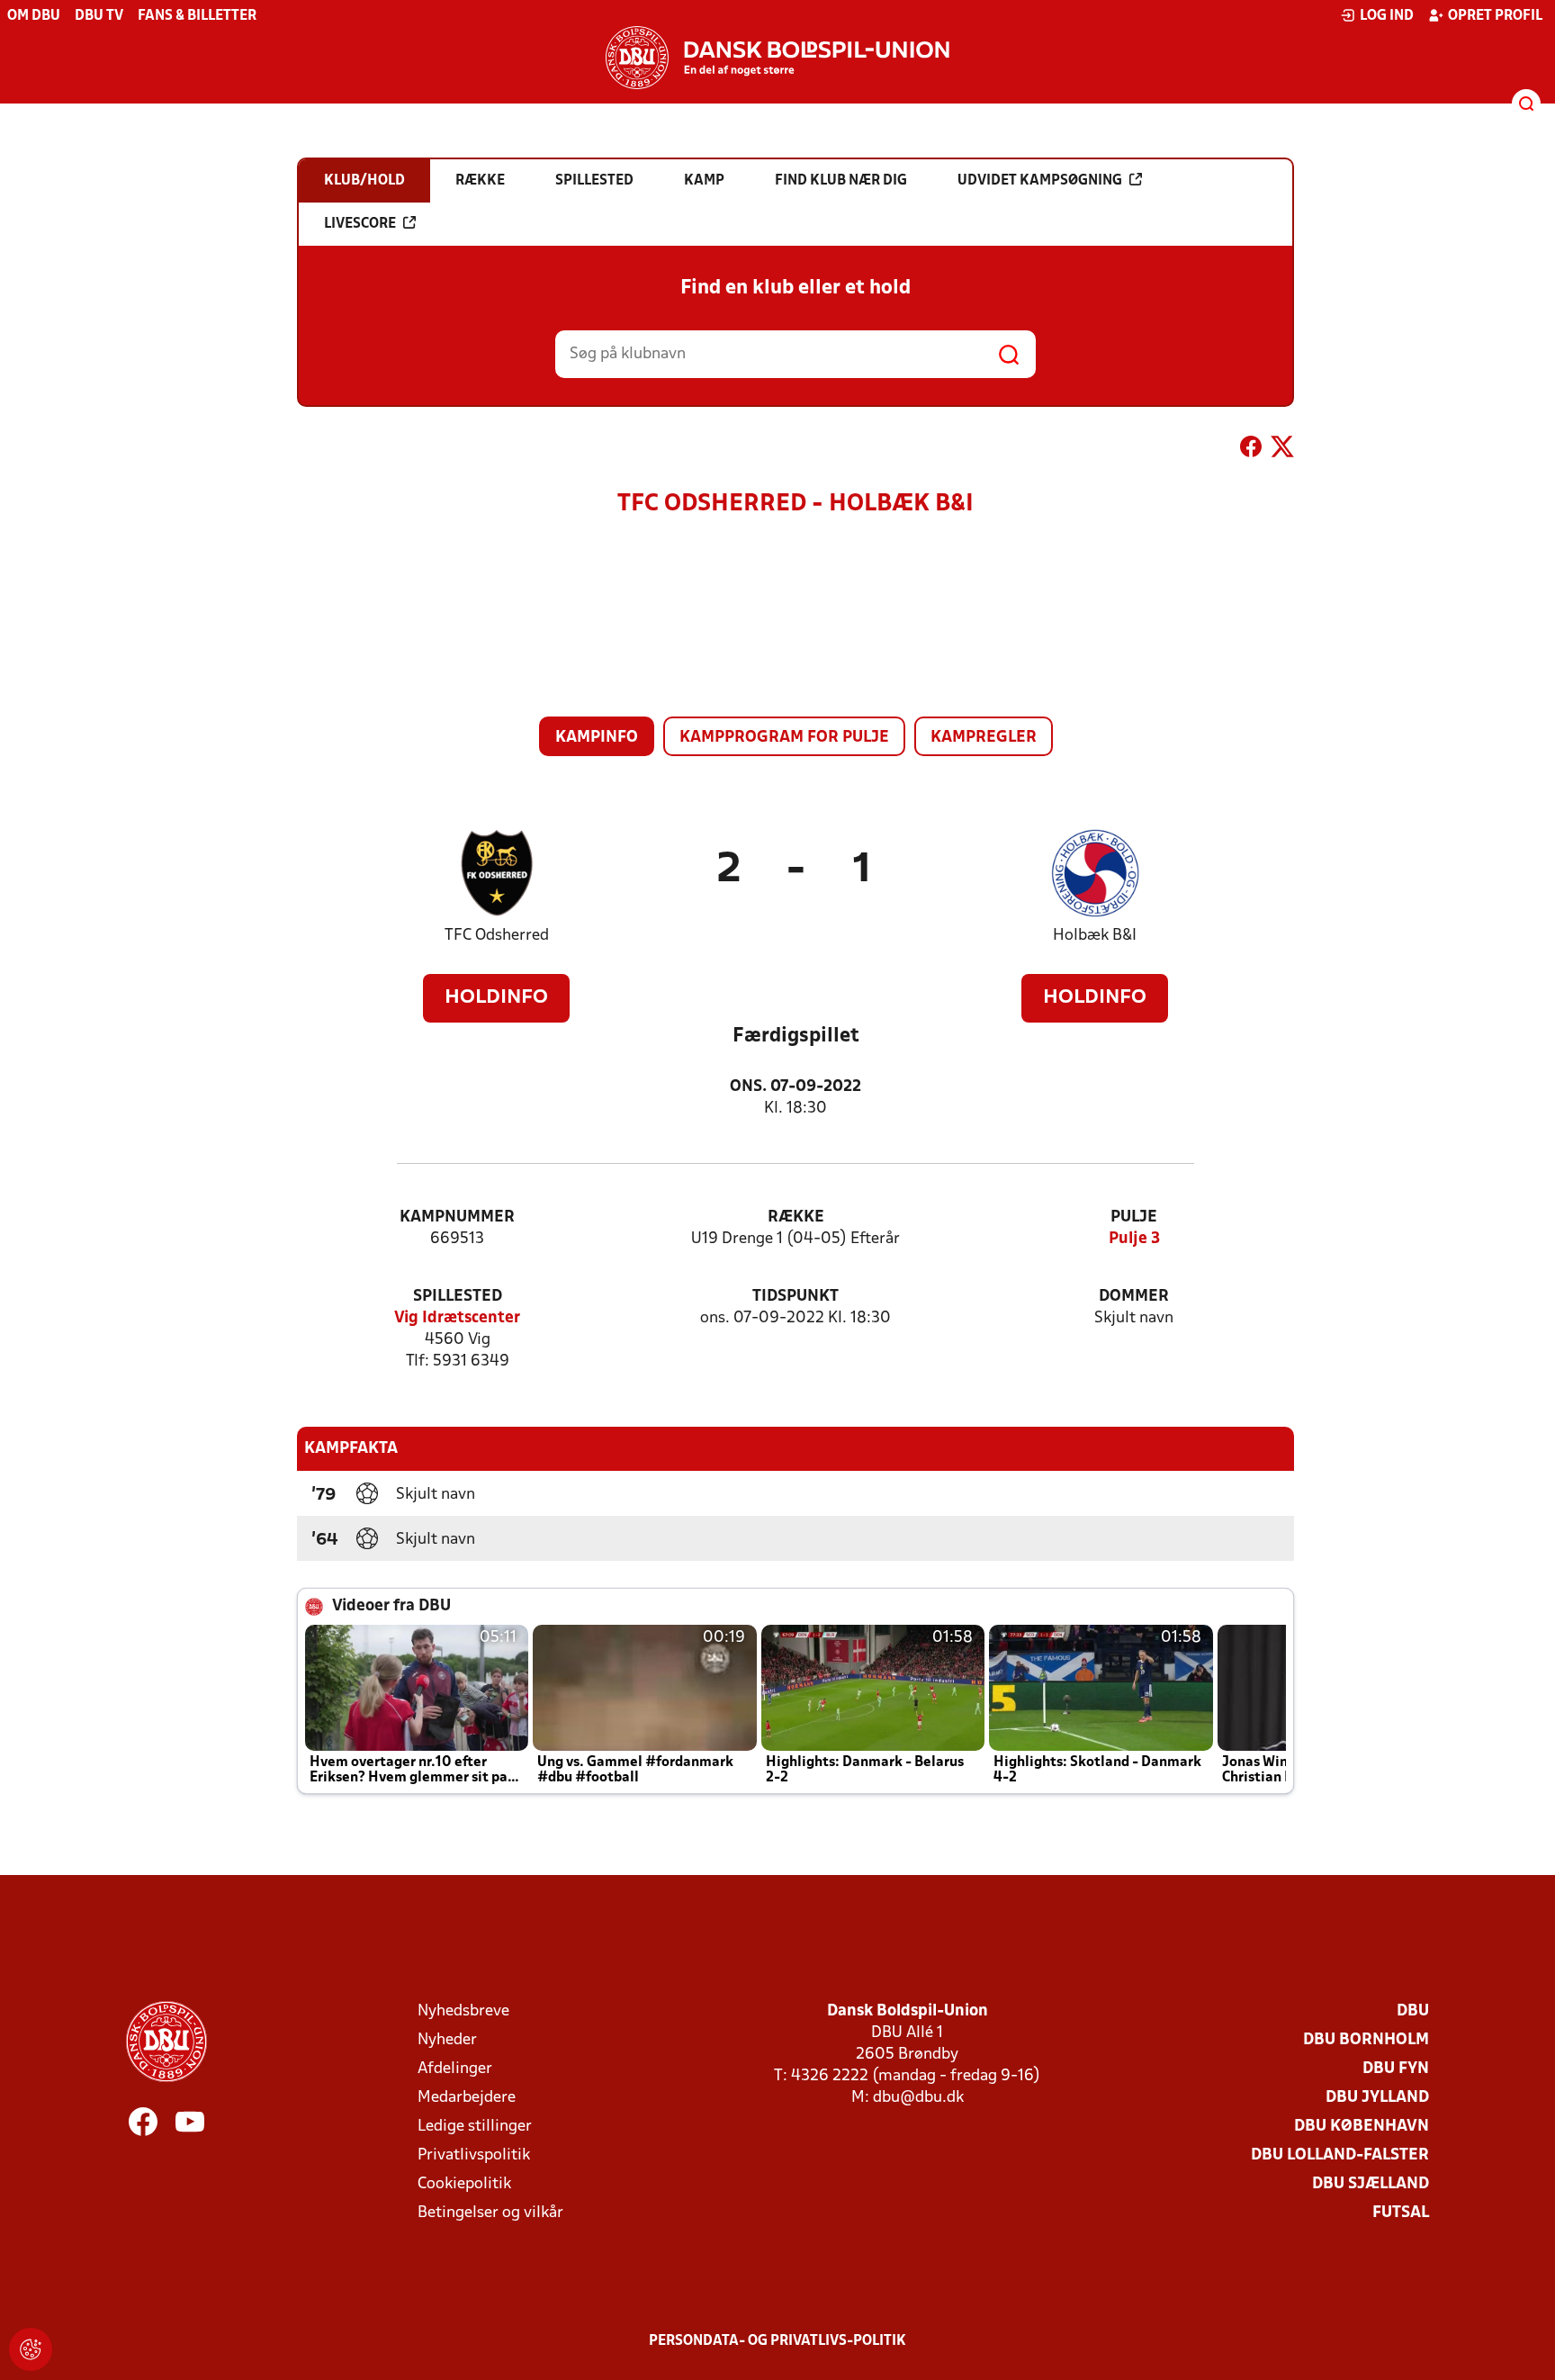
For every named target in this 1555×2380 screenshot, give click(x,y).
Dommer (1134, 1297)
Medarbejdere (467, 2098)
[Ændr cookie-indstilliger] (31, 2349)
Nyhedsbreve (463, 2011)
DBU (1413, 2011)
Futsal (1401, 2213)
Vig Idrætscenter (457, 1318)
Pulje (1134, 1217)
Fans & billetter (197, 16)
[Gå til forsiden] (777, 58)
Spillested (458, 1297)
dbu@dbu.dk (918, 2098)
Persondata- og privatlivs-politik (777, 2341)
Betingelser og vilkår (490, 2213)
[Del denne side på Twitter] (1282, 450)
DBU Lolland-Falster (1340, 2155)
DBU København (1362, 2127)
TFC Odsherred (497, 936)
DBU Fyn (1396, 2069)
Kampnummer (457, 1217)
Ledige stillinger (475, 2127)
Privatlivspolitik (474, 2155)
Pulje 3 (1134, 1239)
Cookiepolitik (464, 2184)
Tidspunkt (795, 1297)
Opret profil (1495, 16)
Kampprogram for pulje (784, 738)
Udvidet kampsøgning (1040, 181)
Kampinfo (597, 738)
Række (796, 1217)
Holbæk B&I (1095, 936)
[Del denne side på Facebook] (1251, 450)
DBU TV (99, 16)
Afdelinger (455, 2069)
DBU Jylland (1377, 2098)
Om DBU (34, 16)
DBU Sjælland (1371, 2184)
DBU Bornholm (1366, 2040)
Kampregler (984, 738)
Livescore (360, 224)
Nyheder (447, 2040)
